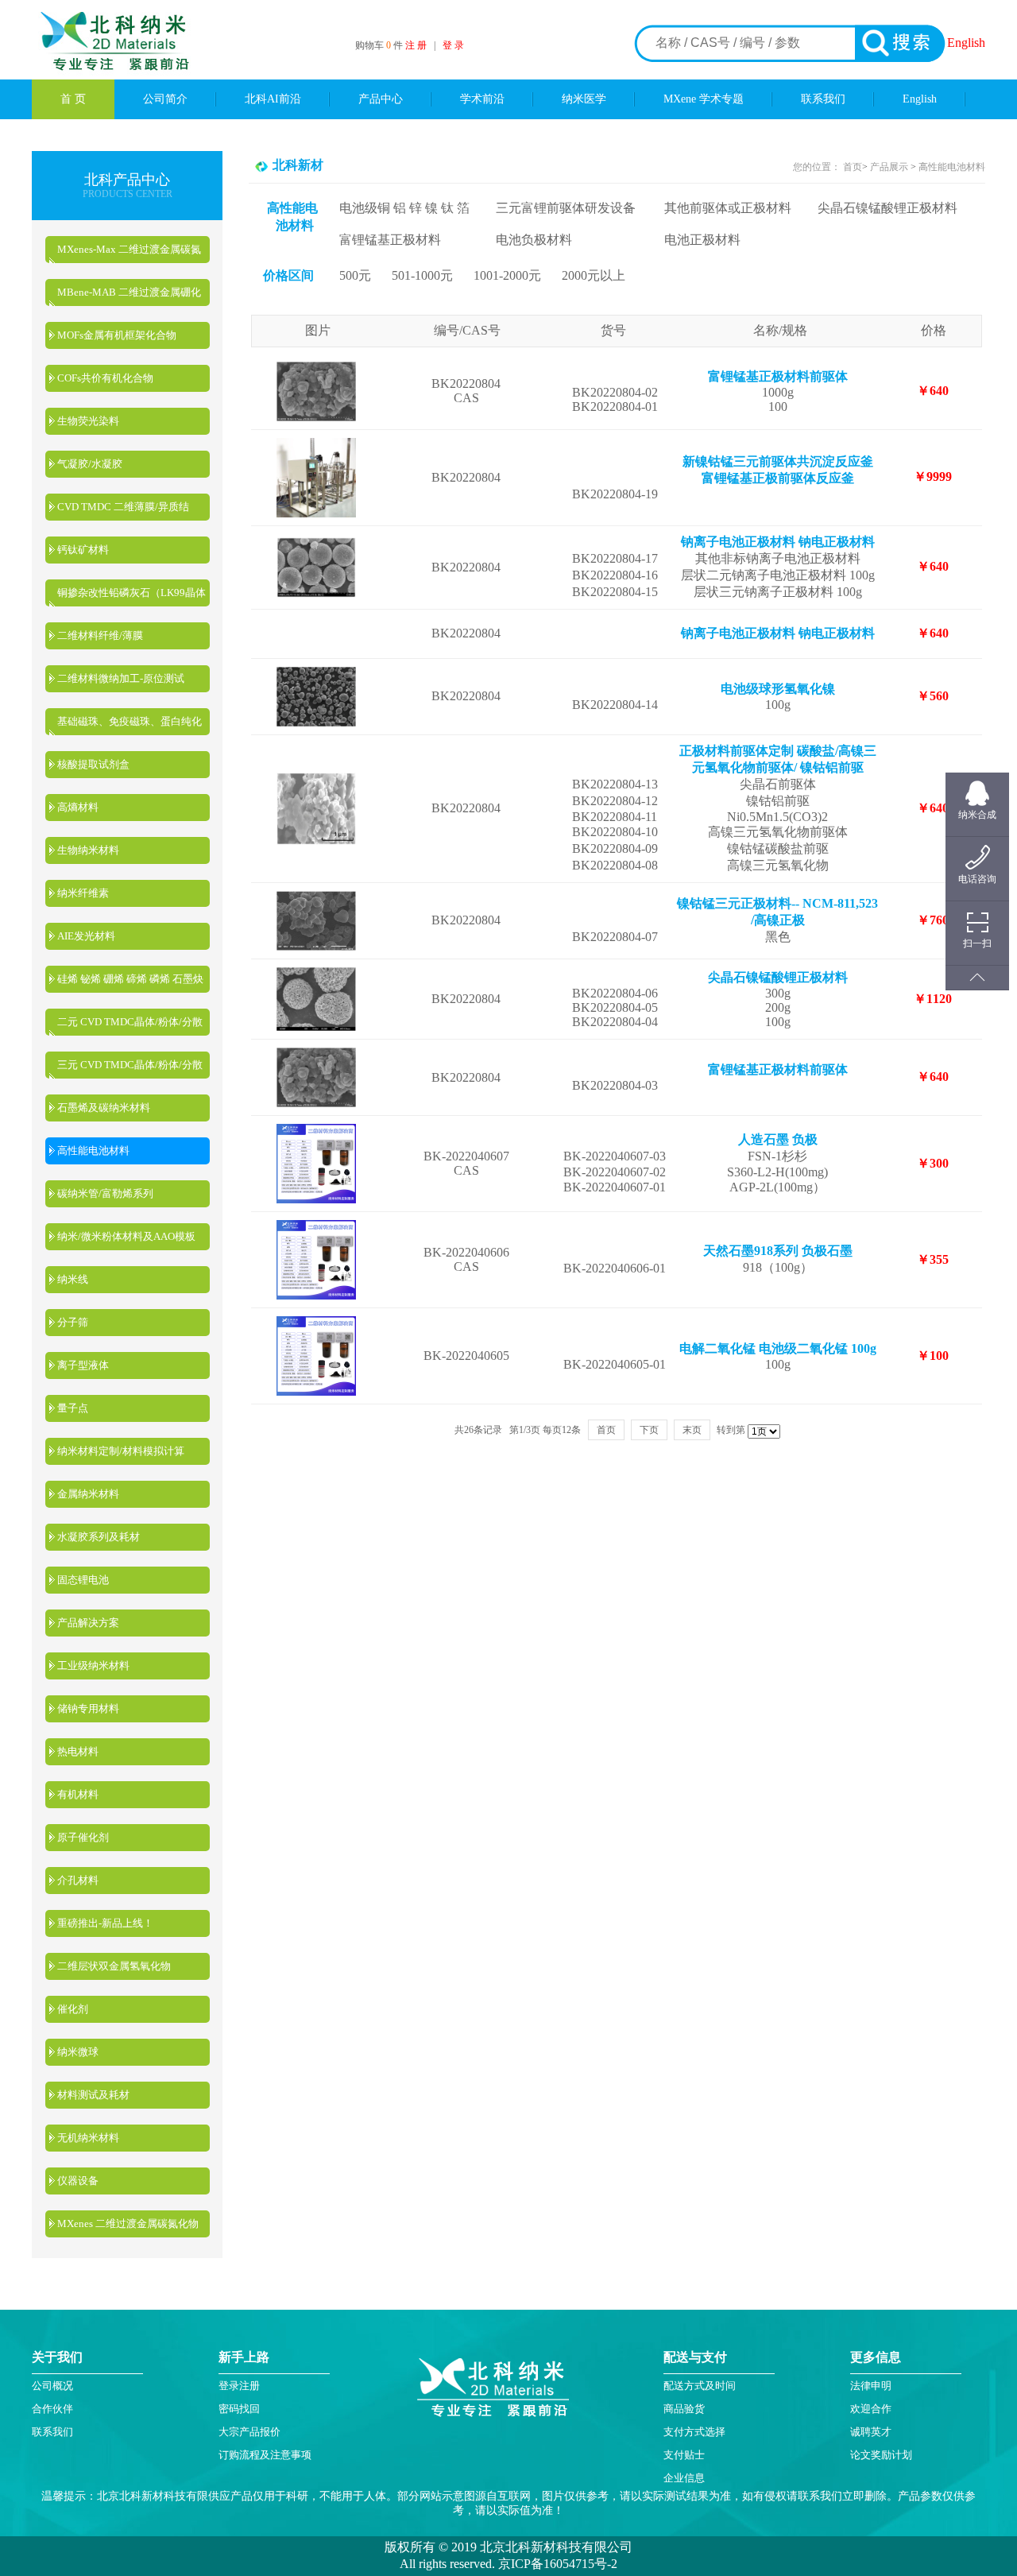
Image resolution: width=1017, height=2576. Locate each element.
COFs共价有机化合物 (105, 378)
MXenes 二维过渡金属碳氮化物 (128, 2223)
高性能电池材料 (93, 1150)
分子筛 (73, 1322)
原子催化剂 (83, 1837)
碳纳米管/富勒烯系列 (105, 1193)
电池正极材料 (702, 240)
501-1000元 (422, 275)
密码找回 (239, 2409)
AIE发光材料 (86, 936)
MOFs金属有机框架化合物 (117, 335)
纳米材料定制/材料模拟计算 (121, 1451)
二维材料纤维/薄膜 (100, 635)
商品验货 (684, 2409)
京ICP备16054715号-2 (556, 2564)
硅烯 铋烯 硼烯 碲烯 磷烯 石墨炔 (130, 979)
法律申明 (871, 2386)
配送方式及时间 (700, 2386)
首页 (853, 167)
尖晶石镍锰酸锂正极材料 (887, 208)
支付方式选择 (694, 2432)
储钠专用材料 (88, 1708)
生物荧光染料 (88, 421)
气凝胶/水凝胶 (90, 464)
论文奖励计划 (881, 2455)
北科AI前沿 (273, 99)
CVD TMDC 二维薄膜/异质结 (123, 507)
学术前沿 (482, 99)
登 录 (453, 45)
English (966, 43)
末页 (692, 1430)
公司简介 (165, 99)
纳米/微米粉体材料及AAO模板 (126, 1236)
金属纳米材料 (88, 1494)
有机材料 (78, 1794)
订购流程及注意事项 (265, 2455)
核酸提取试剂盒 (93, 764)
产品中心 (381, 99)
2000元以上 (594, 275)
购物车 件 (380, 45)
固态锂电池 (83, 1580)
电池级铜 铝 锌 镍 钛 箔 (404, 208)
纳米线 (73, 1279)
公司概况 (52, 2386)
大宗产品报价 (249, 2432)
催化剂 (73, 2009)
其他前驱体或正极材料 (728, 208)
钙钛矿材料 (83, 550)
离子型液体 (83, 1365)
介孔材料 (78, 1880)
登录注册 (239, 2386)
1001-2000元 (507, 275)
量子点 (73, 1408)
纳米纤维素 (83, 893)
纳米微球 (78, 2052)
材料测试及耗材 (93, 2095)
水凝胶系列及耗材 (99, 1537)
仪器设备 (78, 2181)
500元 (355, 275)
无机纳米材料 (88, 2138)
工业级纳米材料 (93, 1666)
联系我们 (823, 99)
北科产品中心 (127, 180)
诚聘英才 (871, 2432)
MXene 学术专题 (704, 99)
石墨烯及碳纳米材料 (104, 1108)
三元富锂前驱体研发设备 (566, 208)
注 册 (416, 45)
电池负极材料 (534, 240)
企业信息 (684, 2478)
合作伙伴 (52, 2409)
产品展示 (888, 167)
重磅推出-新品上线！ (105, 1923)
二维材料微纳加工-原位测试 (121, 678)
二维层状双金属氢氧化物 (114, 1966)
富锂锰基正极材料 (390, 240)
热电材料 (78, 1751)
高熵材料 (78, 807)
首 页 (73, 99)
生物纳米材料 (88, 850)
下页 (649, 1430)
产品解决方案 (88, 1623)
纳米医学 (584, 99)
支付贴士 (684, 2455)
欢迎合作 (871, 2409)
